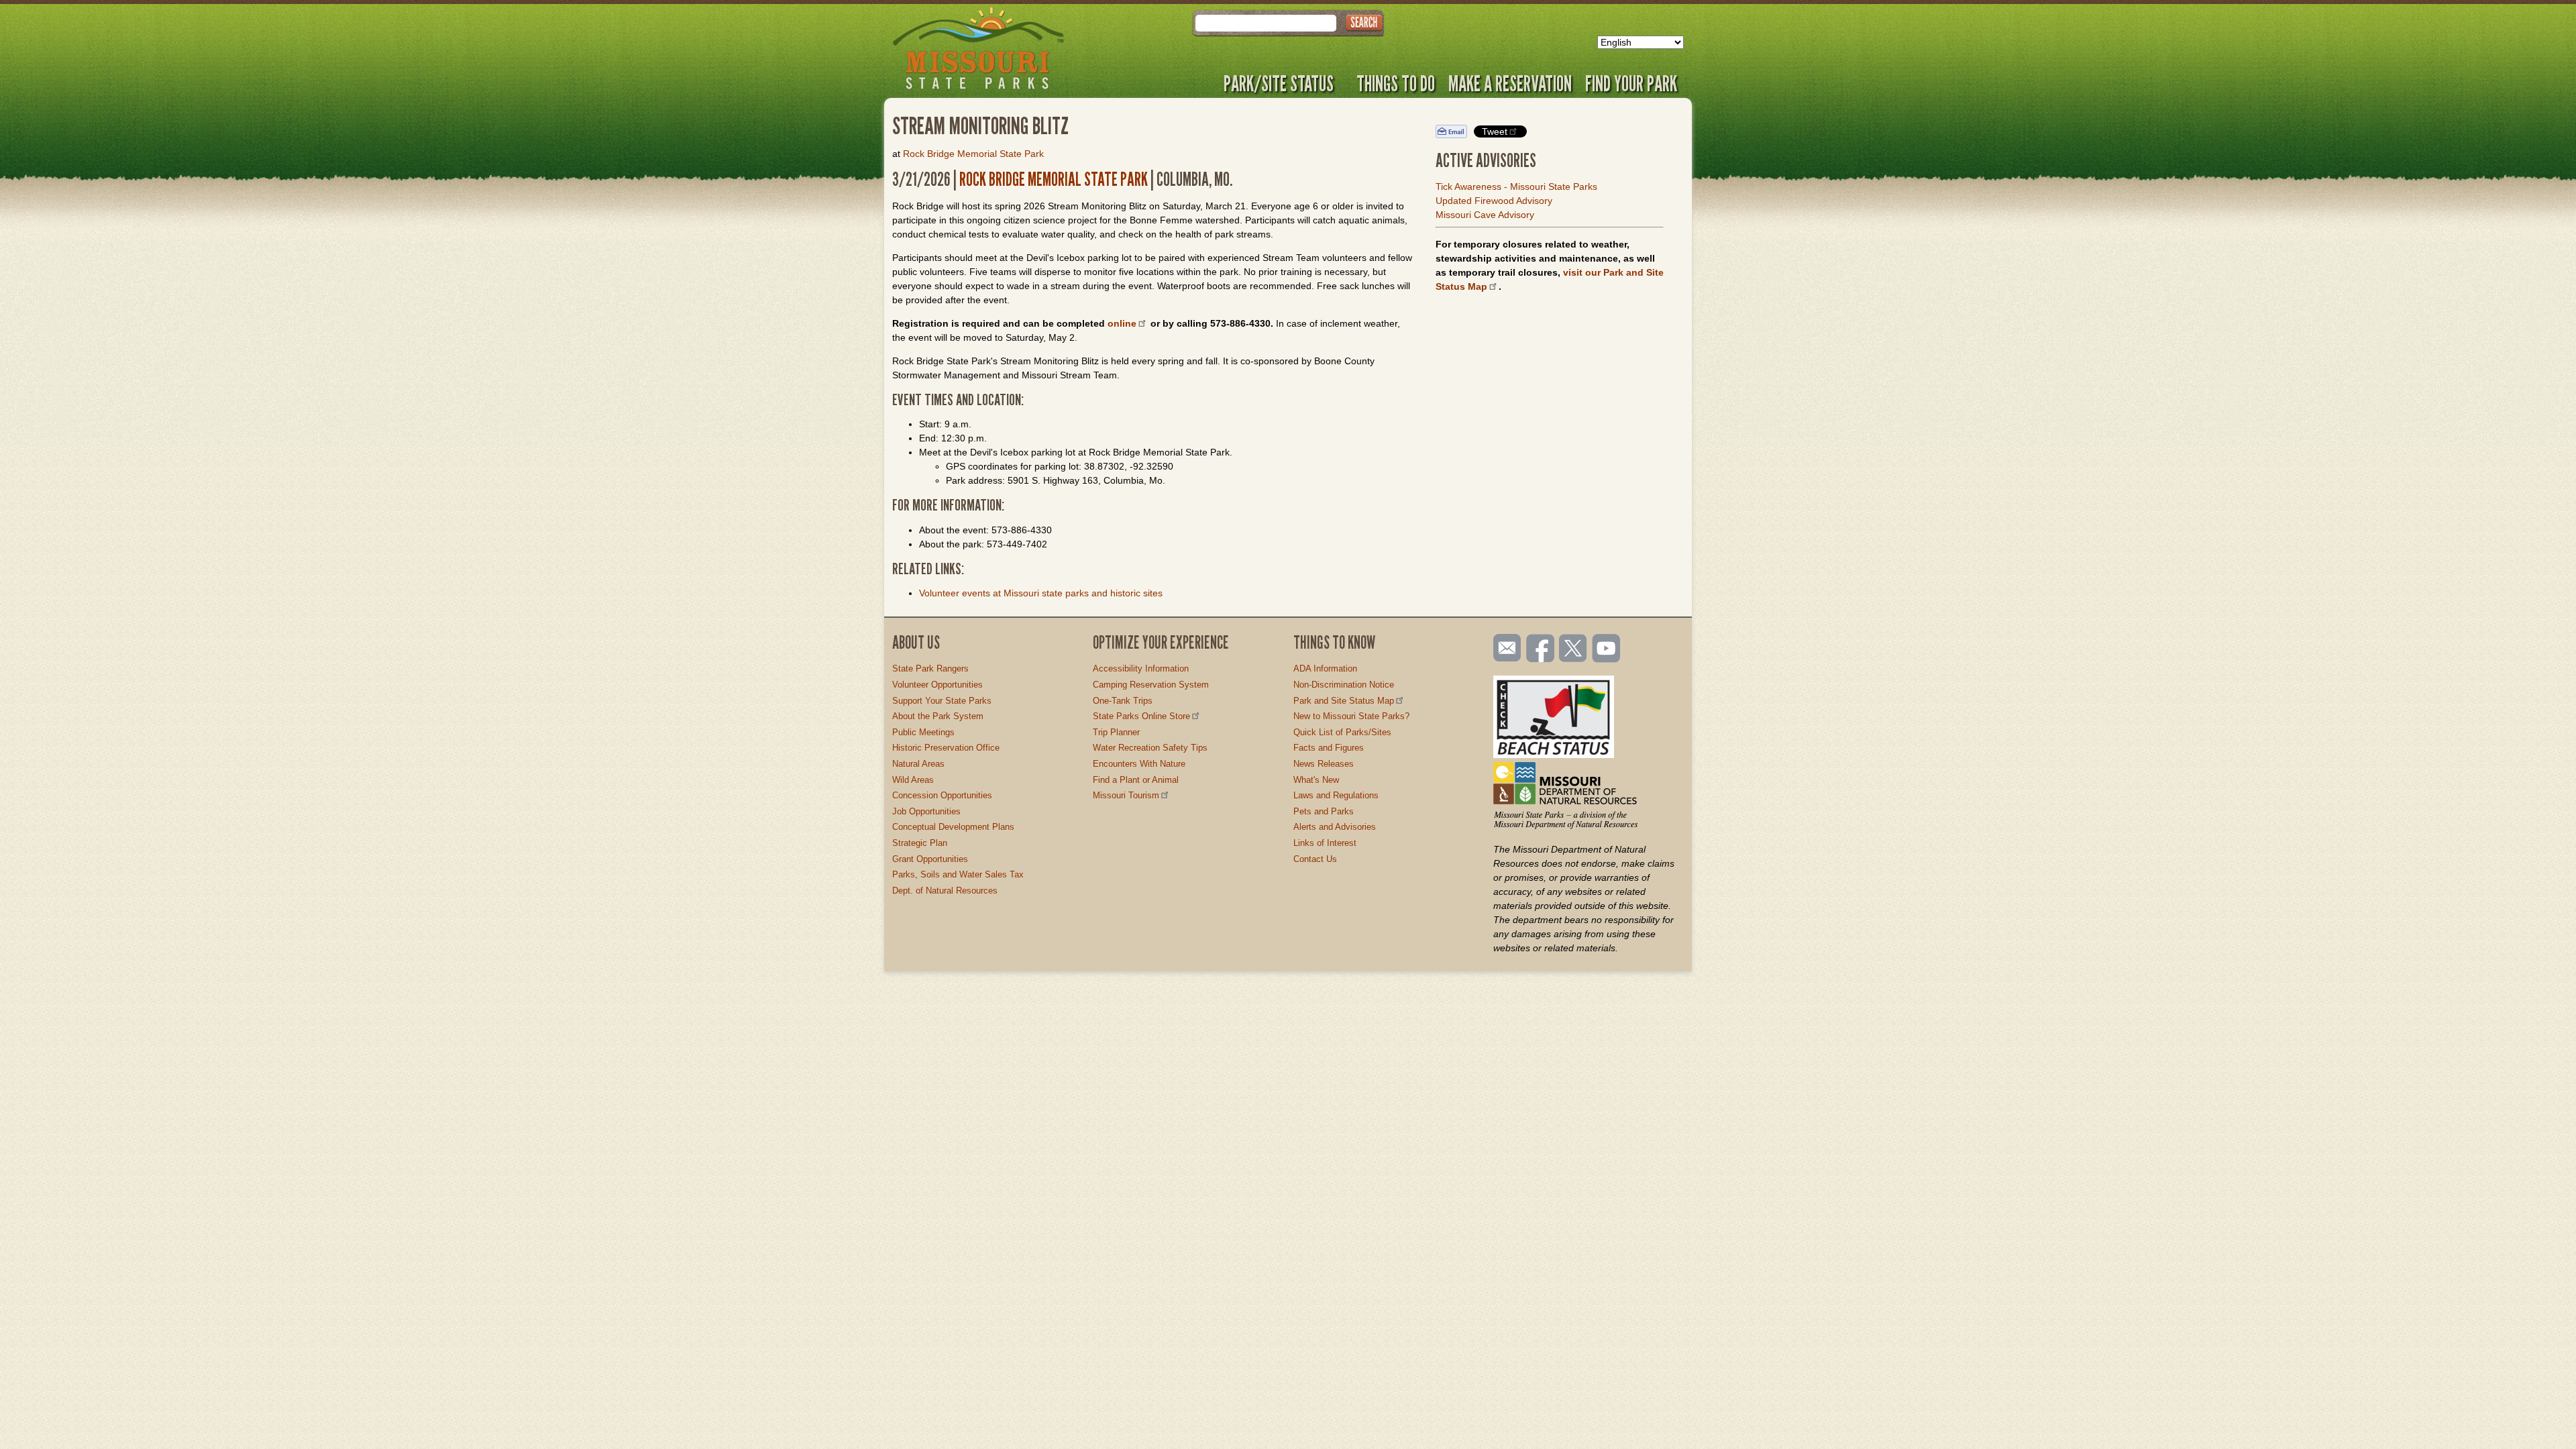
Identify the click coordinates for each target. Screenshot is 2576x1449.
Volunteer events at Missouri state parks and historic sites (1041, 593)
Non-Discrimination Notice (1344, 685)
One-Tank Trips (1123, 701)
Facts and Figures (1329, 748)
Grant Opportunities (930, 859)
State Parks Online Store (1141, 716)
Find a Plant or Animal (1136, 780)
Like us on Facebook (1541, 649)
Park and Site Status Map (1344, 701)
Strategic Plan (920, 843)
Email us (1504, 648)
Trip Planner (1116, 732)
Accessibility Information (1141, 668)
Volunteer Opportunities (937, 685)
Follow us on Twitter (1572, 649)
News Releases (1324, 764)
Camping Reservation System (1151, 685)
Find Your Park (1631, 83)
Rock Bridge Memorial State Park (973, 154)
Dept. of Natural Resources (945, 891)
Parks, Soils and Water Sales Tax (958, 874)
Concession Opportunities (942, 795)
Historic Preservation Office (946, 748)
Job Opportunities (926, 811)
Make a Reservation (1510, 83)
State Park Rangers (930, 668)
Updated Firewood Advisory (1494, 201)
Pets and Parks (1324, 811)
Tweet (1495, 131)
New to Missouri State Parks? (1351, 716)
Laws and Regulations (1336, 795)
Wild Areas (913, 780)
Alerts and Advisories (1335, 827)
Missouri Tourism (1126, 795)
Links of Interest (1325, 843)
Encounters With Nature (1139, 764)
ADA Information (1325, 668)
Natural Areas (918, 764)
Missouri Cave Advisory (1485, 215)
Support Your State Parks (942, 701)
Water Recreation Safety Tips (1150, 748)
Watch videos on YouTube (1607, 649)
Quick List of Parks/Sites (1342, 732)
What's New (1316, 780)
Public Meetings (923, 732)
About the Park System (938, 716)
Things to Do (1396, 83)
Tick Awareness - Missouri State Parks (1516, 186)
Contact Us (1315, 859)
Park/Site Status (1279, 83)
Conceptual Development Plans (953, 827)
